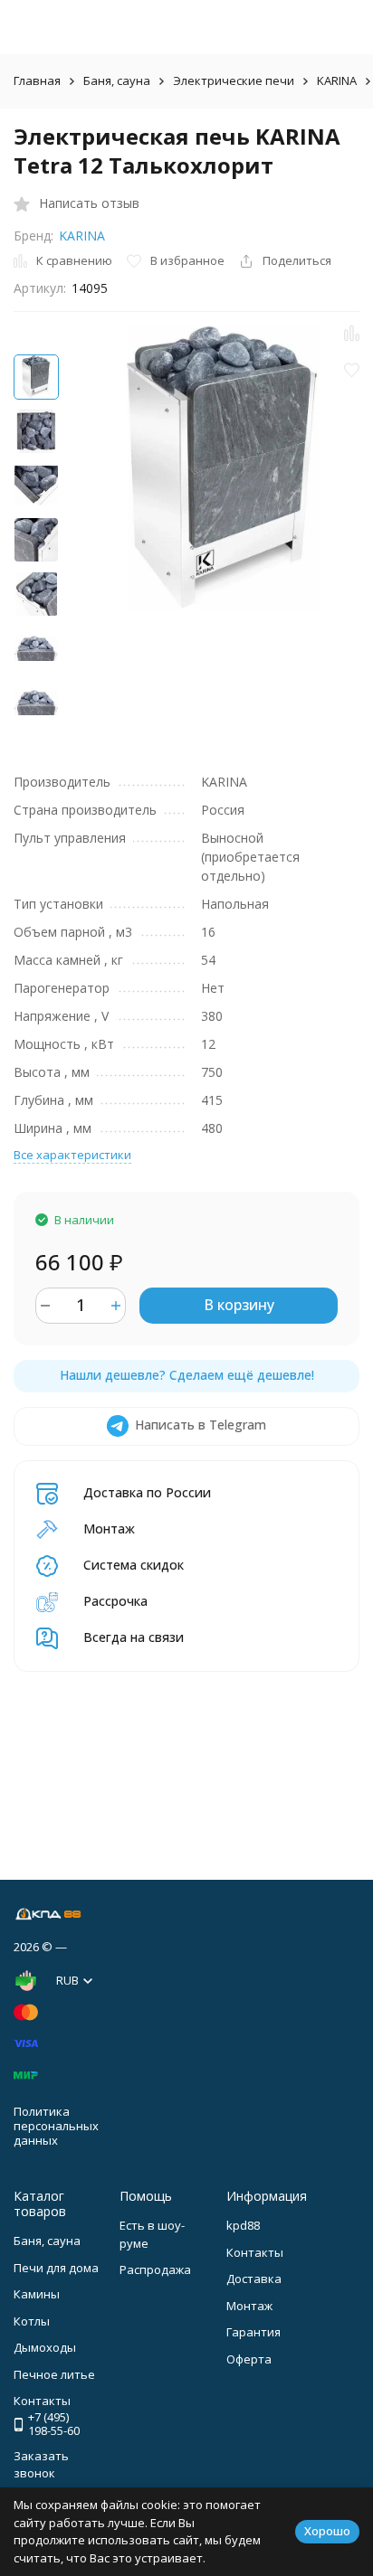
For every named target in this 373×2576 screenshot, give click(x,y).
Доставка (254, 2279)
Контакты (255, 2252)
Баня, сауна (117, 80)
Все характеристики (72, 1155)
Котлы (32, 2321)
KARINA (337, 80)
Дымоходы (45, 2347)
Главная (37, 80)
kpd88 (243, 2225)
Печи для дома (56, 2268)
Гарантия (253, 2332)
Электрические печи (234, 80)
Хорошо (327, 2531)
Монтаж (249, 2306)
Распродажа (155, 2269)
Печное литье (54, 2374)
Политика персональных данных (56, 2125)
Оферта (249, 2359)
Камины (37, 2294)
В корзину (239, 1305)
